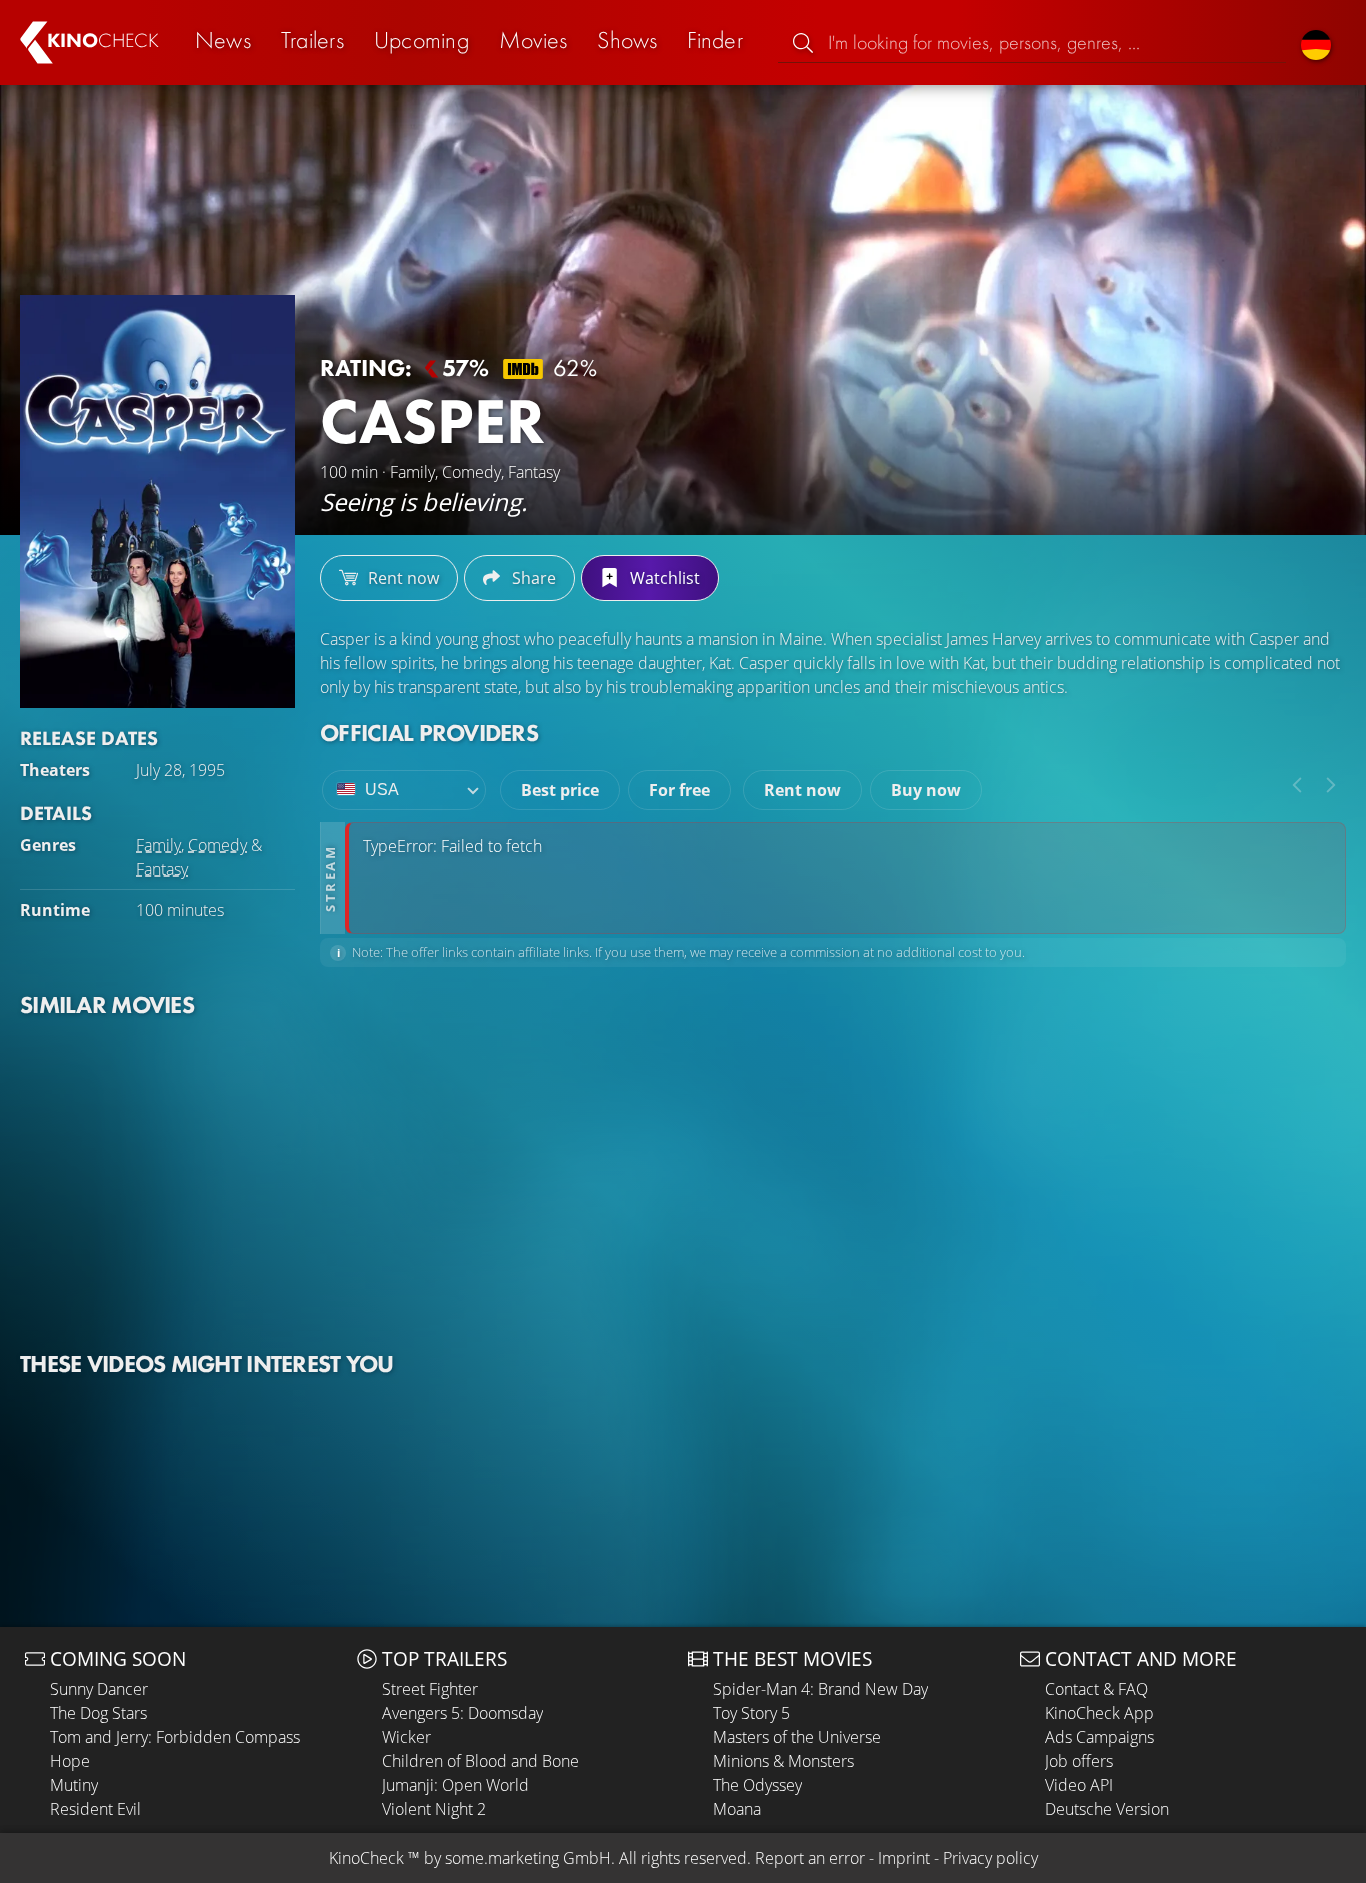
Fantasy (162, 869)
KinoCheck (366, 1858)
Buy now (926, 790)
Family (158, 845)
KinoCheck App (1099, 1713)
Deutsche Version (1107, 1809)
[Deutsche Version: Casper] (1316, 42)
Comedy (217, 845)
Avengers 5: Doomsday (462, 1713)
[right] (1331, 785)
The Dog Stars (98, 1713)
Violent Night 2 (434, 1809)
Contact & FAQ (1096, 1689)
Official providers (429, 732)
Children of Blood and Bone (480, 1761)
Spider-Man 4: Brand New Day (820, 1689)
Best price (560, 790)
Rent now (802, 790)
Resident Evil (95, 1809)
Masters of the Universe (797, 1737)
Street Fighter (430, 1689)
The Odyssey (757, 1785)
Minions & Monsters (783, 1761)
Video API (1079, 1785)
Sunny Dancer (99, 1689)
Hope (70, 1761)
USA (382, 789)
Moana (737, 1809)
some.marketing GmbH (528, 1858)
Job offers (1079, 1761)
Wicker (406, 1737)
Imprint (904, 1858)
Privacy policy (990, 1858)
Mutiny (74, 1785)
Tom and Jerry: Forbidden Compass (175, 1737)
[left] (1297, 785)
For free (679, 790)
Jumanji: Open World (455, 1785)
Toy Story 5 (751, 1713)
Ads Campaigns (1099, 1737)
